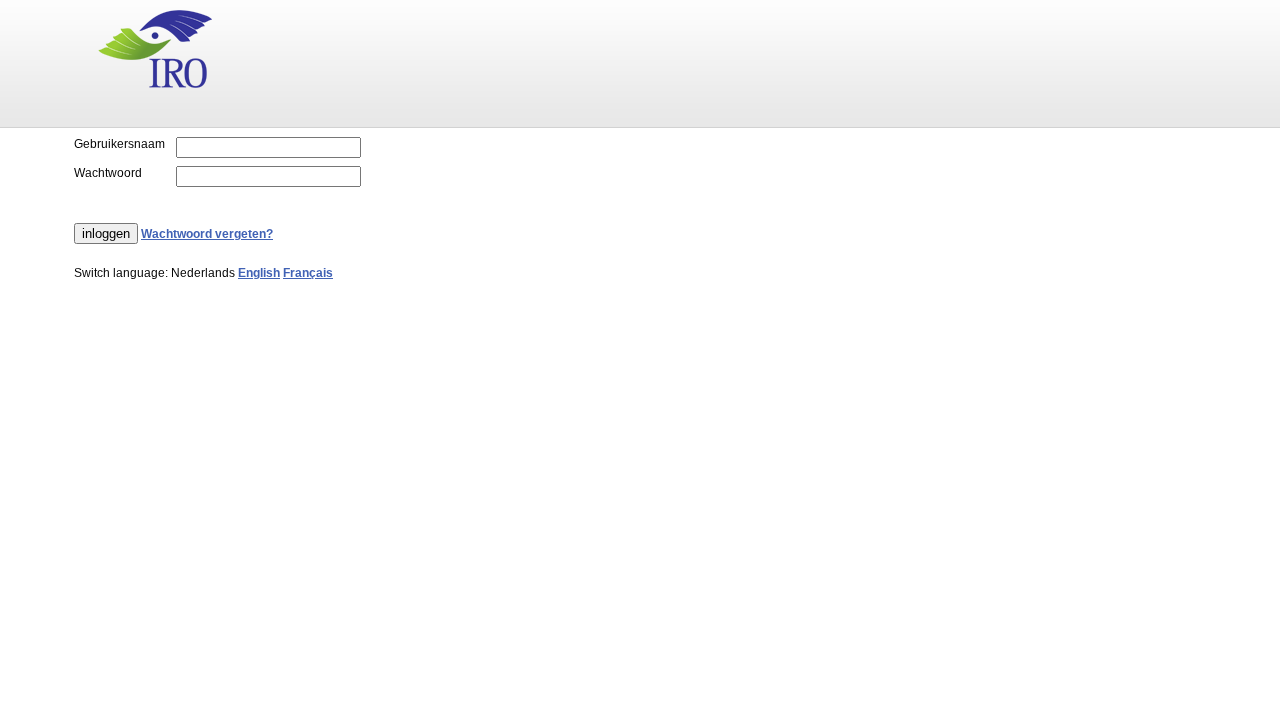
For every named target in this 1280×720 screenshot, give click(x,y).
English (259, 273)
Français (308, 273)
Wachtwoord (108, 173)
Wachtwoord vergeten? (207, 234)
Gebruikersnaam (119, 144)
